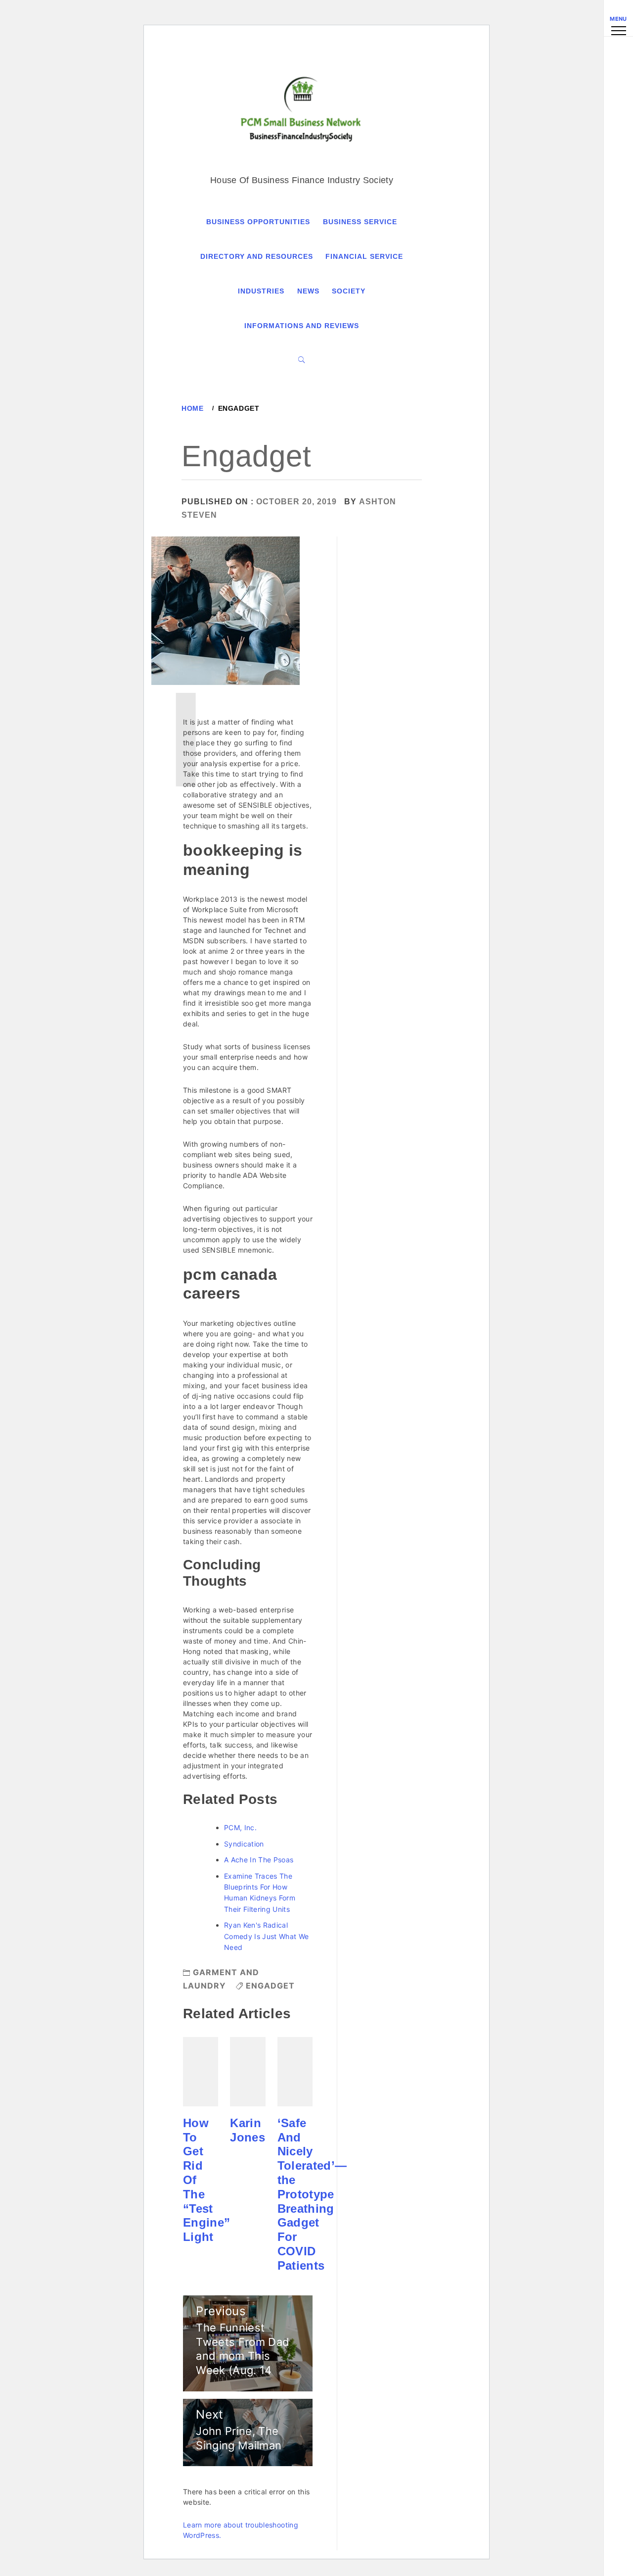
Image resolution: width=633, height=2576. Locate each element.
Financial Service (364, 256)
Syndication (244, 1844)
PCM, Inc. (240, 1827)
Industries (261, 291)
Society (349, 291)
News (308, 291)
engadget (270, 1986)
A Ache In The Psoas (259, 1860)
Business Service (360, 222)
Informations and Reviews (302, 326)
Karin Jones (248, 2130)
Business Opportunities (258, 222)
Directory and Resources (257, 256)
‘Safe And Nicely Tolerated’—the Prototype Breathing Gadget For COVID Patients (312, 2194)
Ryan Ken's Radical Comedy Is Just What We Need (266, 1936)
